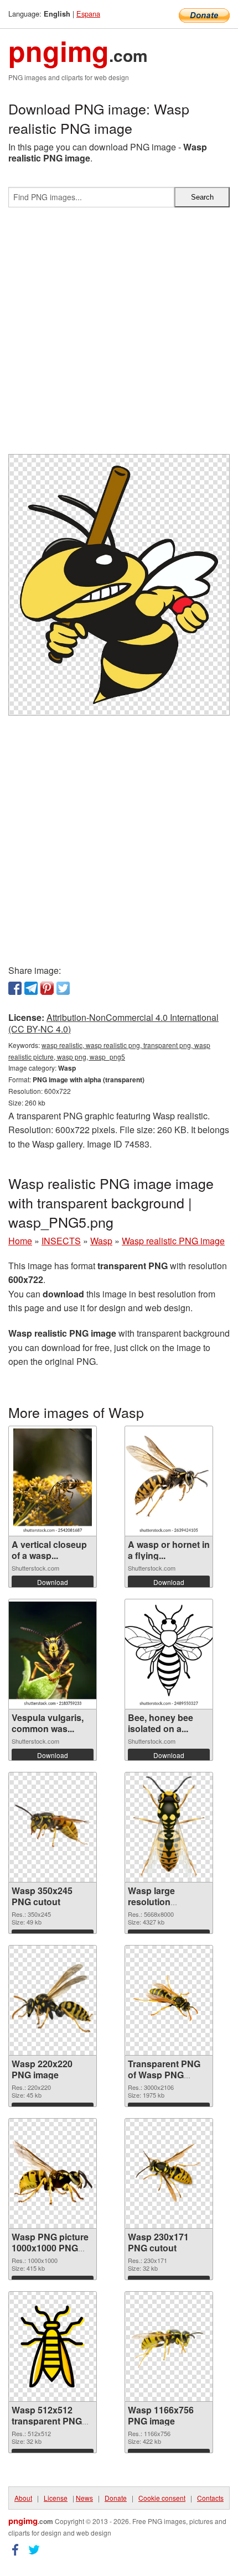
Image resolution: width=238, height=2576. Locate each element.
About (23, 2498)
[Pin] (47, 988)
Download (53, 1582)
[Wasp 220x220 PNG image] (53, 2000)
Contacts (210, 2498)
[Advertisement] (119, 335)
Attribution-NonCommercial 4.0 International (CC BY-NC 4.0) (113, 1023)
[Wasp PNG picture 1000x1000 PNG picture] (53, 2173)
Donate (116, 2498)
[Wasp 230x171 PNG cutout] (169, 2173)
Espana (88, 14)
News (84, 2498)
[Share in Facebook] (15, 988)
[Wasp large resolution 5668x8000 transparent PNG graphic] (169, 1827)
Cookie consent (162, 2498)
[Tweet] (63, 988)
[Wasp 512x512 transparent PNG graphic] (53, 2346)
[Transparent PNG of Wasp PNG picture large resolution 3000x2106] (169, 2000)
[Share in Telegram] (31, 988)
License (56, 2498)
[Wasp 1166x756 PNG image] (169, 2346)
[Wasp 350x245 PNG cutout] (53, 1827)
